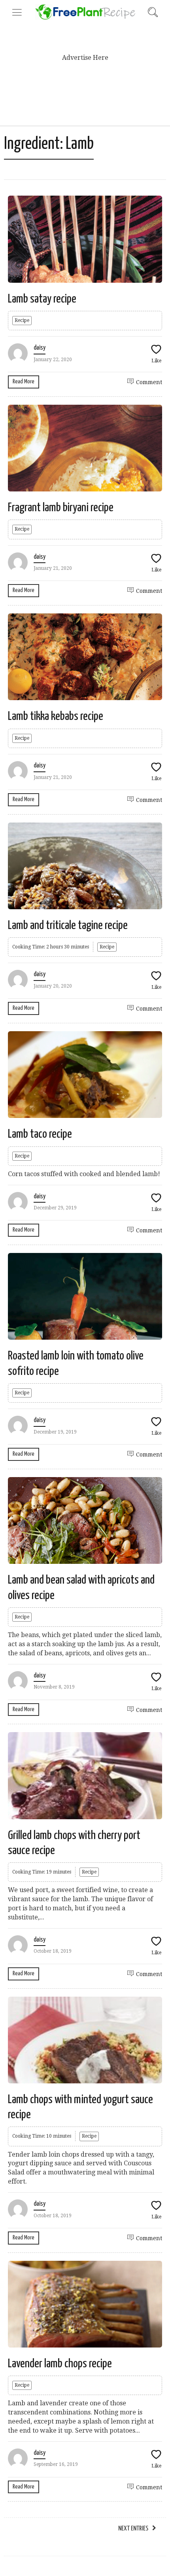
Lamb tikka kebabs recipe (56, 716)
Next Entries (133, 2529)
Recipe (22, 320)
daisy (40, 348)
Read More (24, 382)
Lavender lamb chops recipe (60, 2364)
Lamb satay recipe (42, 299)
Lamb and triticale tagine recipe (68, 925)
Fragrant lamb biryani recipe (61, 508)
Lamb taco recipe (40, 1134)
